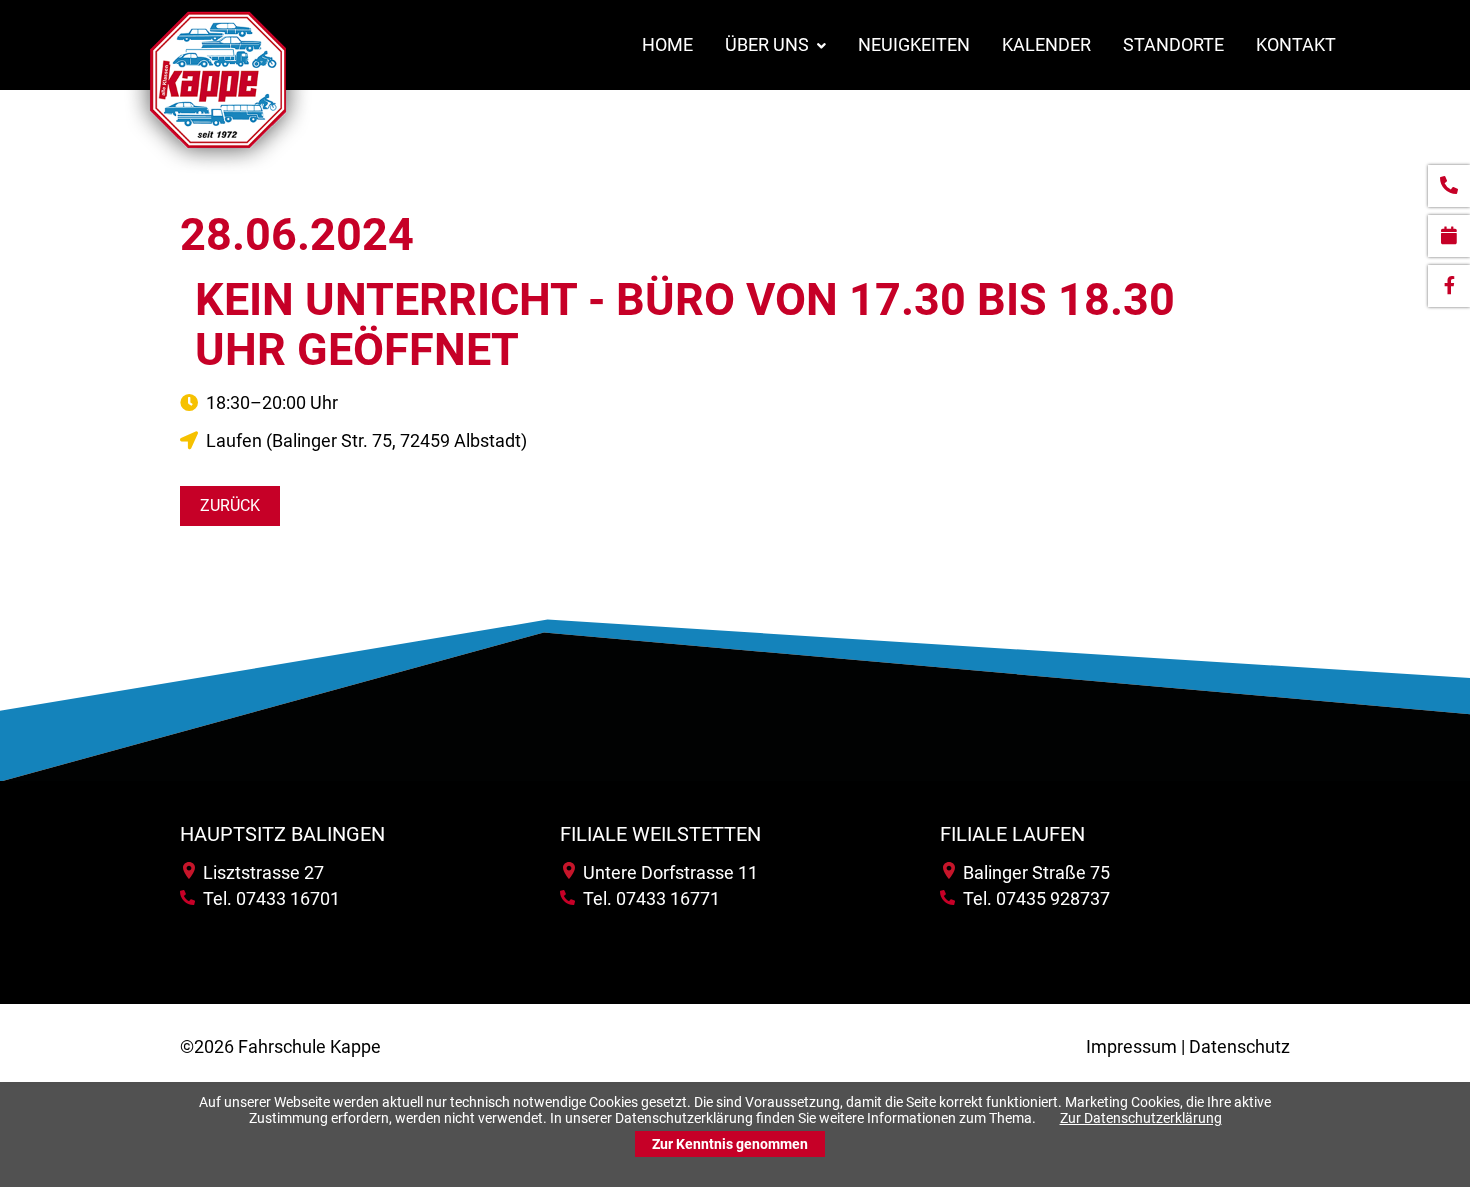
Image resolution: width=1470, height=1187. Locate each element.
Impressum (1131, 1046)
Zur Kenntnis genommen (730, 1144)
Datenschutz (1239, 1046)
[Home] (218, 173)
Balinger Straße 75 (1032, 872)
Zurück (230, 505)
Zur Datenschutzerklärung (1141, 1118)
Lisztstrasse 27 (259, 872)
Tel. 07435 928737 (1032, 898)
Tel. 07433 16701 (267, 898)
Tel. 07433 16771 (647, 898)
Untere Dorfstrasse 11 (666, 872)
